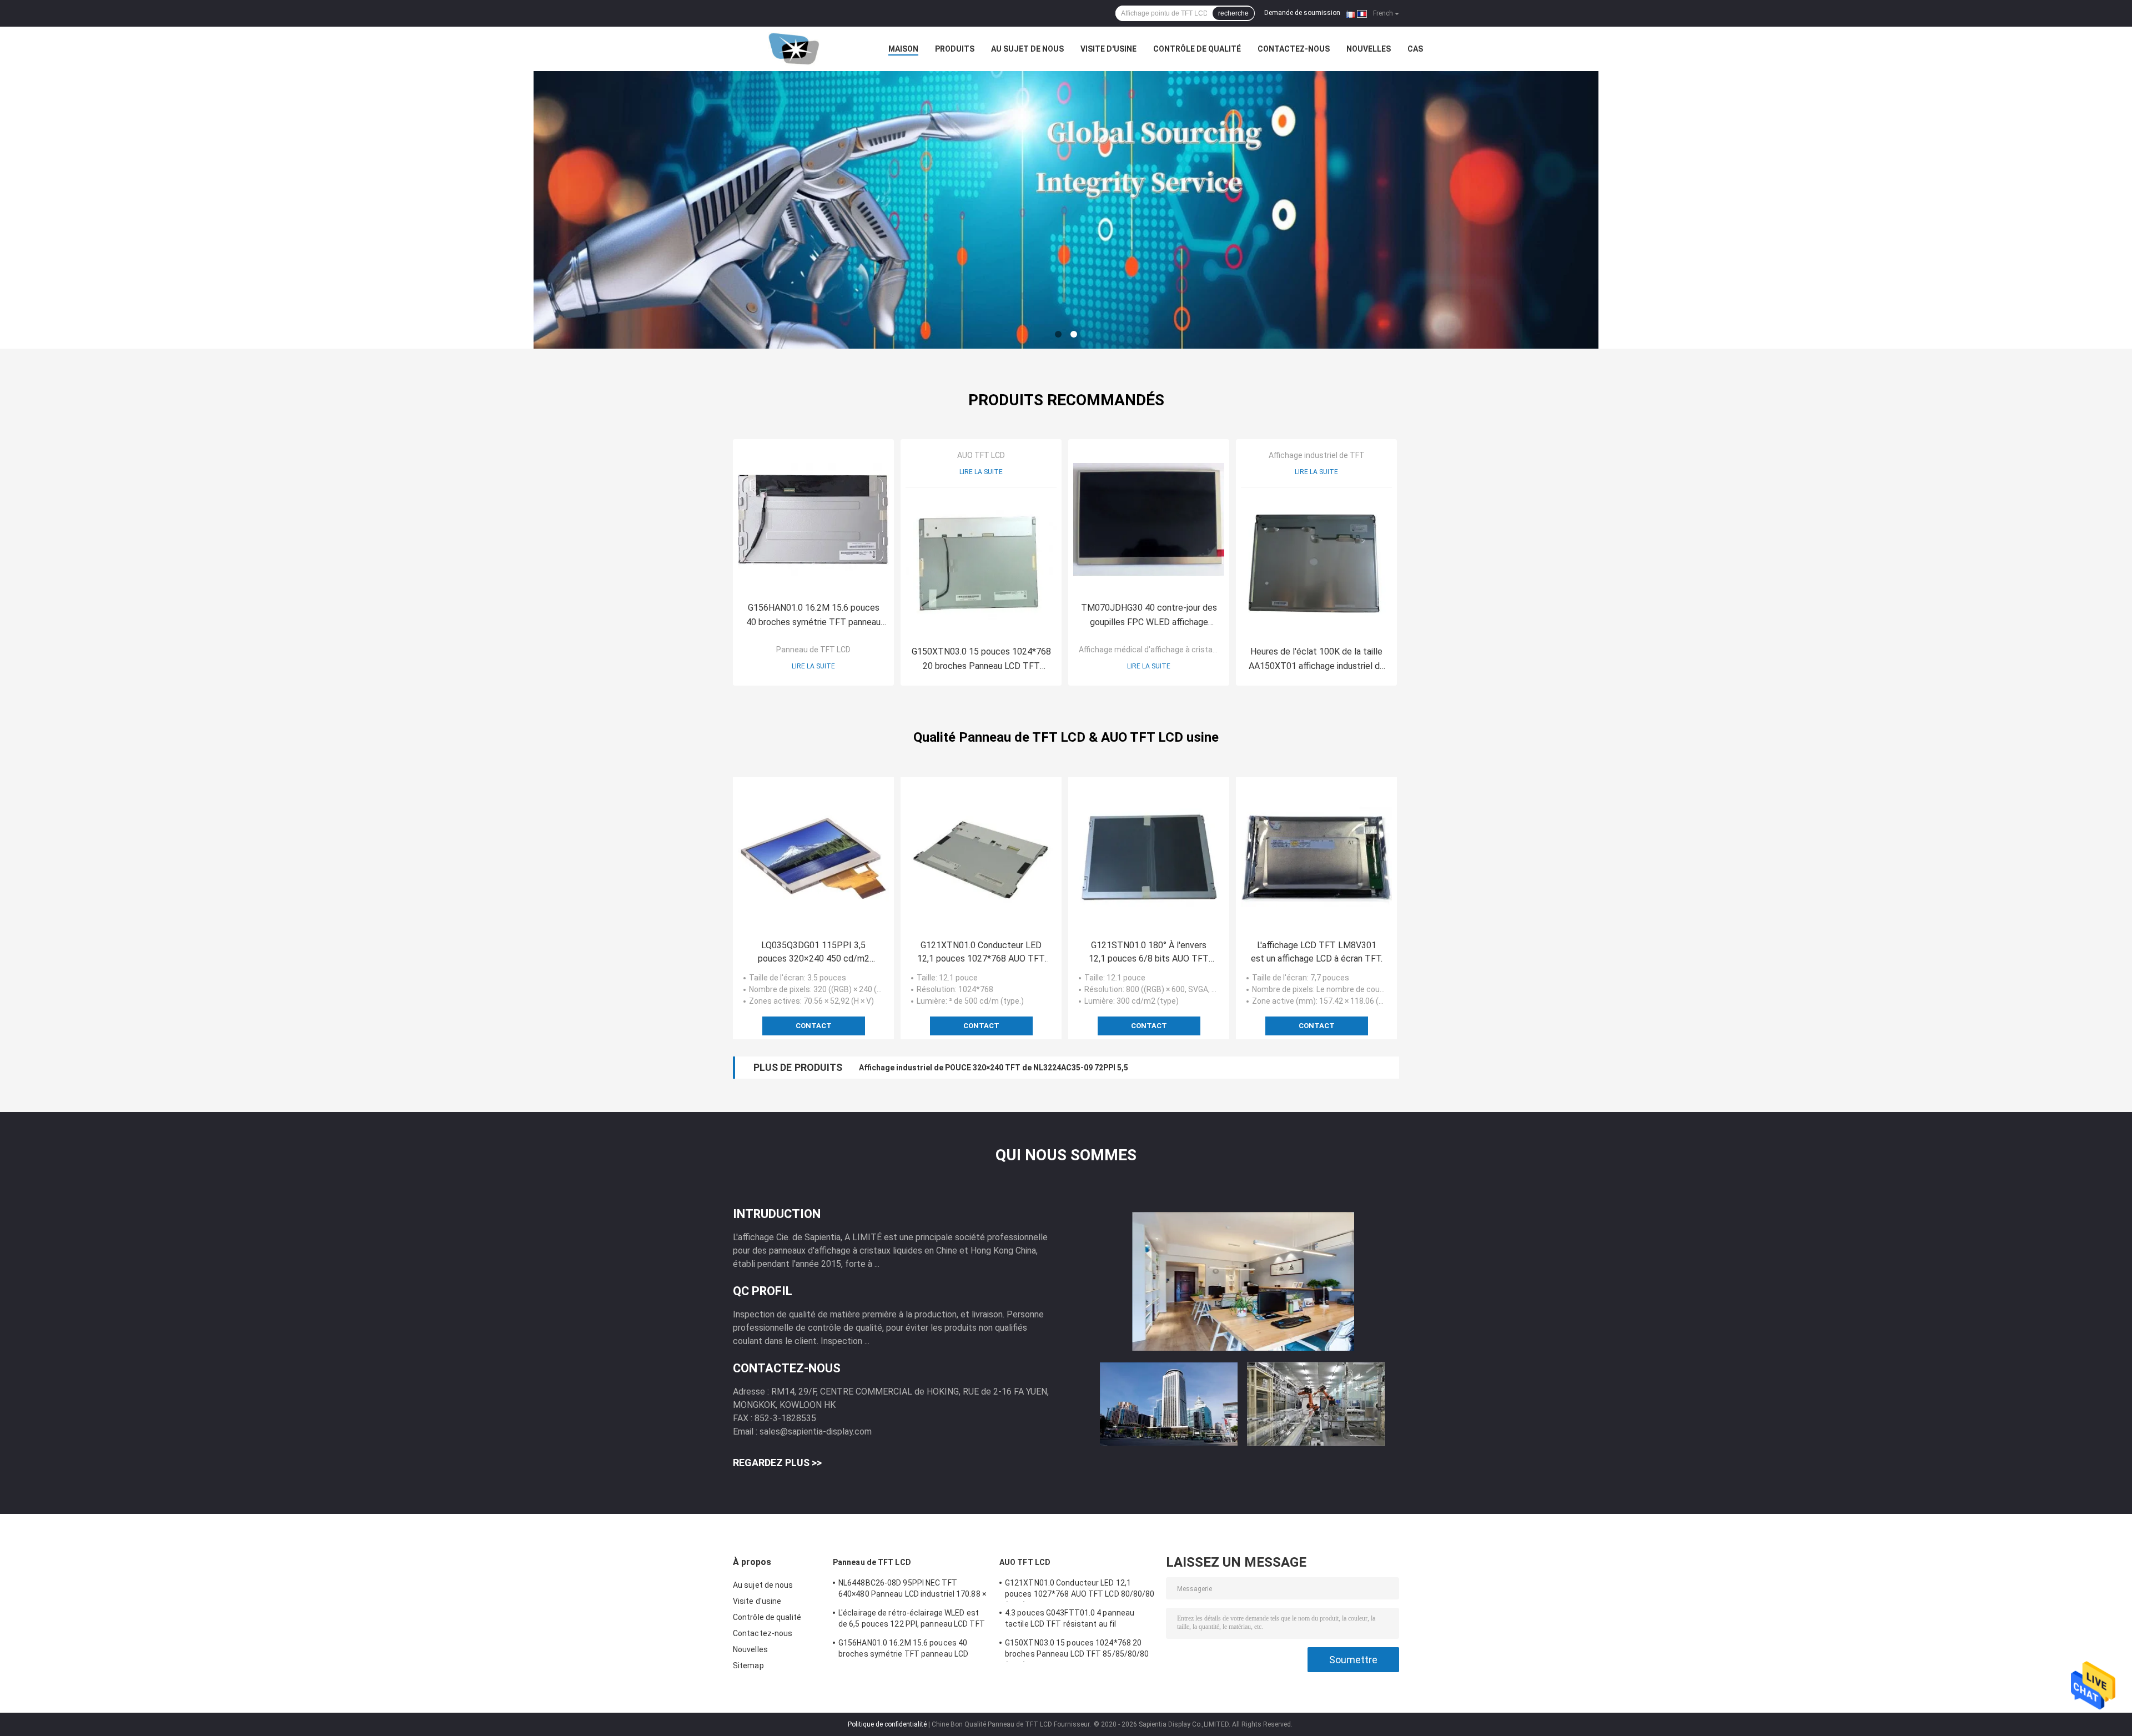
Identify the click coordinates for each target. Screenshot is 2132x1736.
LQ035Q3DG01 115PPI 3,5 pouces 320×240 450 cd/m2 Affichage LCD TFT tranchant (814, 953)
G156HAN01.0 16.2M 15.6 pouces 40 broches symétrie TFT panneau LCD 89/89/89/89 (813, 616)
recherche (1233, 13)
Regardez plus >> (777, 1463)
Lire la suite (813, 666)
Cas (1415, 49)
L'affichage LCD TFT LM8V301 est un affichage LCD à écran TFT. (1317, 952)
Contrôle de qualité (1197, 49)
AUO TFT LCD (981, 455)
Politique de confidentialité (887, 1724)
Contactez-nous (1294, 49)
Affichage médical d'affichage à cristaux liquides (1164, 650)
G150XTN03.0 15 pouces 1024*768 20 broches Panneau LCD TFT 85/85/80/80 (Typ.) (981, 660)
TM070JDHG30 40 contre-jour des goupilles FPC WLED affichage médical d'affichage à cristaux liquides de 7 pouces (1149, 616)
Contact (814, 1026)
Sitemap (748, 1665)
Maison (903, 49)
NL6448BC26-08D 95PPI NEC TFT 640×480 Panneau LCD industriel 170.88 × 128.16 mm (912, 1590)
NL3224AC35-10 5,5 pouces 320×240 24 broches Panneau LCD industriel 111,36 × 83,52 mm (1025, 1068)
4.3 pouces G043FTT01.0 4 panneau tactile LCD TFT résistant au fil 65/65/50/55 (1070, 1620)
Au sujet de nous (1027, 49)
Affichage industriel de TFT (1317, 455)
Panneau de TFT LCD (813, 650)
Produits (955, 49)
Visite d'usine (1108, 49)
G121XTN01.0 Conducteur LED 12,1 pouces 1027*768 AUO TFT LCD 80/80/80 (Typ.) (981, 953)
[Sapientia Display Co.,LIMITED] (794, 49)
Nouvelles (1369, 49)
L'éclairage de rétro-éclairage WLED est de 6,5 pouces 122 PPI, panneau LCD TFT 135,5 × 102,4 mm (912, 1620)
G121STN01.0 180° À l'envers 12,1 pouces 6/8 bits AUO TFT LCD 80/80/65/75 (1149, 953)
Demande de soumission (1302, 13)
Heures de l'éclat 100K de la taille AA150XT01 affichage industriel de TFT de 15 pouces (1317, 660)
